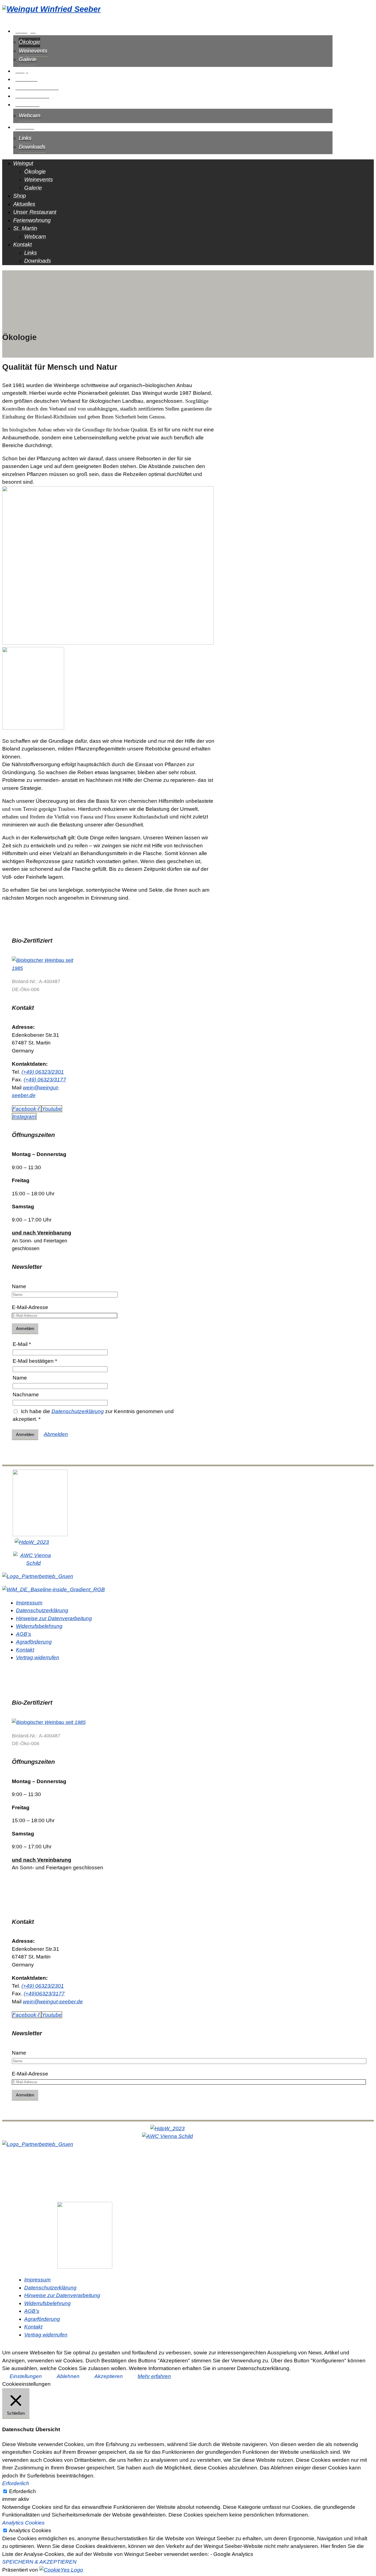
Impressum (29, 1603)
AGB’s (24, 1634)
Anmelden (25, 1328)
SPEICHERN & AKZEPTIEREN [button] (39, 2562)
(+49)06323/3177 (44, 1994)
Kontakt (25, 1650)
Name (19, 1286)
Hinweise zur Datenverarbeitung (54, 1618)
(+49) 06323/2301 (43, 1072)
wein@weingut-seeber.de (53, 2002)
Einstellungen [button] (26, 2376)
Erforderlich (23, 2491)
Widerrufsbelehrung (39, 1626)
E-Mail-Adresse (30, 1307)
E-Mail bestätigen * (35, 1361)
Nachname (26, 1395)
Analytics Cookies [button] (23, 2523)
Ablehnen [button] (68, 2376)
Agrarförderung (34, 1642)
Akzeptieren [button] (109, 2376)
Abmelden (56, 1434)
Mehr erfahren (154, 2376)
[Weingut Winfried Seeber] (51, 9)
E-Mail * (22, 1344)
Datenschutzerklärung (78, 1411)
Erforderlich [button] (16, 2483)
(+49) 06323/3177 (45, 1080)
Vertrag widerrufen (38, 1657)
